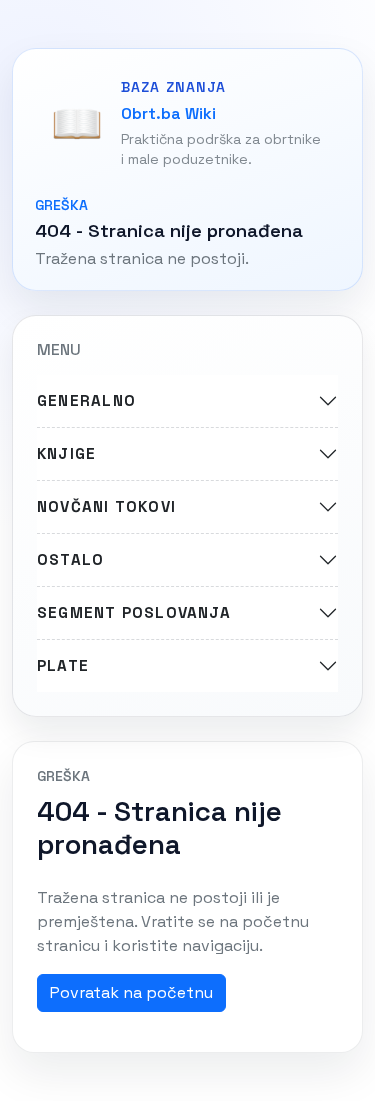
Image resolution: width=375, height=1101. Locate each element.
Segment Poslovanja (134, 612)
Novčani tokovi (106, 506)
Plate (63, 665)
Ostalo (70, 559)
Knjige (66, 453)
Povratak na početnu (131, 992)
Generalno (86, 400)
